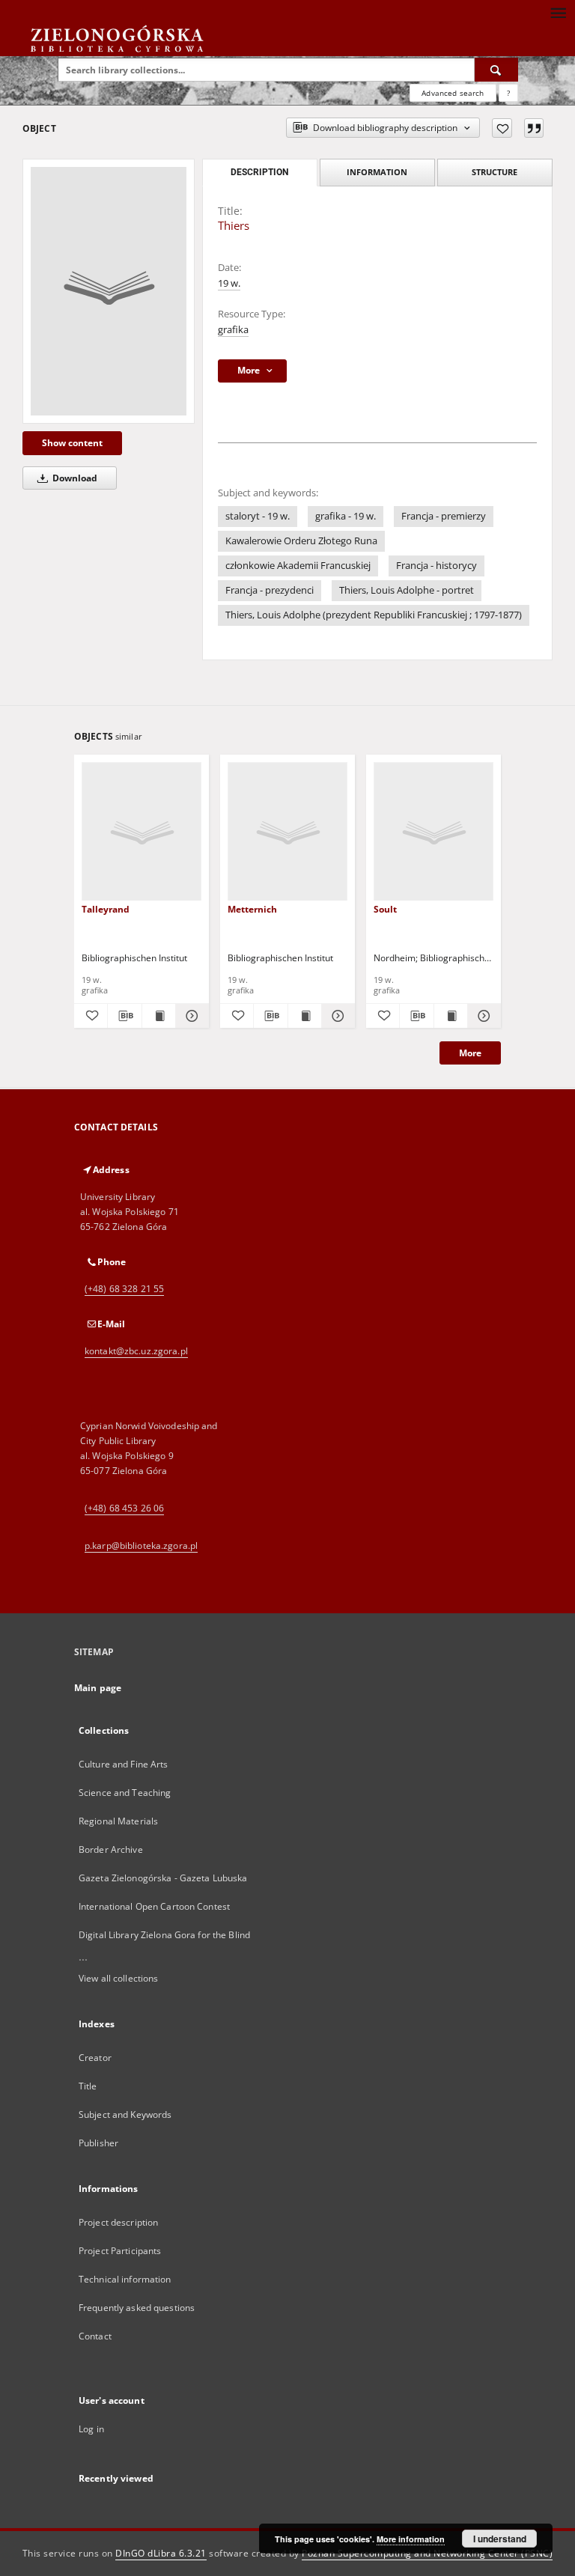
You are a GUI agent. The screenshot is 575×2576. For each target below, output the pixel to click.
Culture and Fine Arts (124, 1764)
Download (74, 478)
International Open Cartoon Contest (154, 1906)
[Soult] (433, 832)
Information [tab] (377, 172)
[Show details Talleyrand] (190, 1016)
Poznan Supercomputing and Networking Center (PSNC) (427, 2553)
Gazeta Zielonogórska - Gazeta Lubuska (163, 1878)
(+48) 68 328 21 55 (124, 1289)
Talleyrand (106, 909)
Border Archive (111, 1849)
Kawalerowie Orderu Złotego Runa (301, 541)
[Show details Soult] (482, 1016)
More (470, 1053)
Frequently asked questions (137, 2308)
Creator (95, 2058)
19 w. (229, 283)
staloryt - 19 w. (258, 516)
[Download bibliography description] (124, 1016)
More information (411, 2539)
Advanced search (453, 93)
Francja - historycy (436, 566)
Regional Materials (118, 1821)
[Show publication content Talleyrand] (159, 1016)
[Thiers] (109, 291)
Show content (72, 443)
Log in (91, 2429)
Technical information (125, 2279)
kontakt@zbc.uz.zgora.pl (136, 1351)
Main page (98, 1688)
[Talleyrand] (142, 832)
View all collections (118, 1978)
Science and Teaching (125, 1793)
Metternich (252, 909)
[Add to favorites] (502, 128)
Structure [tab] (495, 172)
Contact (95, 2336)
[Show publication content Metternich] (305, 1016)
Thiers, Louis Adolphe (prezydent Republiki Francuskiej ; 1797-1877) (374, 615)
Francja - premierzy (444, 516)
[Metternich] (287, 832)
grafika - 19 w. (346, 516)
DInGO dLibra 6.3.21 (161, 2553)
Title (88, 2086)
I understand (500, 2539)
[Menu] (558, 12)
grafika (233, 330)
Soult (385, 909)
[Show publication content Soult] (451, 1016)
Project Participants (120, 2251)
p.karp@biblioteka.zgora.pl (141, 1546)
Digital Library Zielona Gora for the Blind (164, 1935)
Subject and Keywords (125, 2114)
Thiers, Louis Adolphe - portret (407, 590)
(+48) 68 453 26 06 (124, 1508)
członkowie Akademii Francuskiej (298, 566)
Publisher (98, 2143)
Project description (118, 2222)
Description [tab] (259, 172)
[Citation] (534, 128)
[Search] (496, 70)
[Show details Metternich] (336, 1016)
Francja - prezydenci (270, 590)
